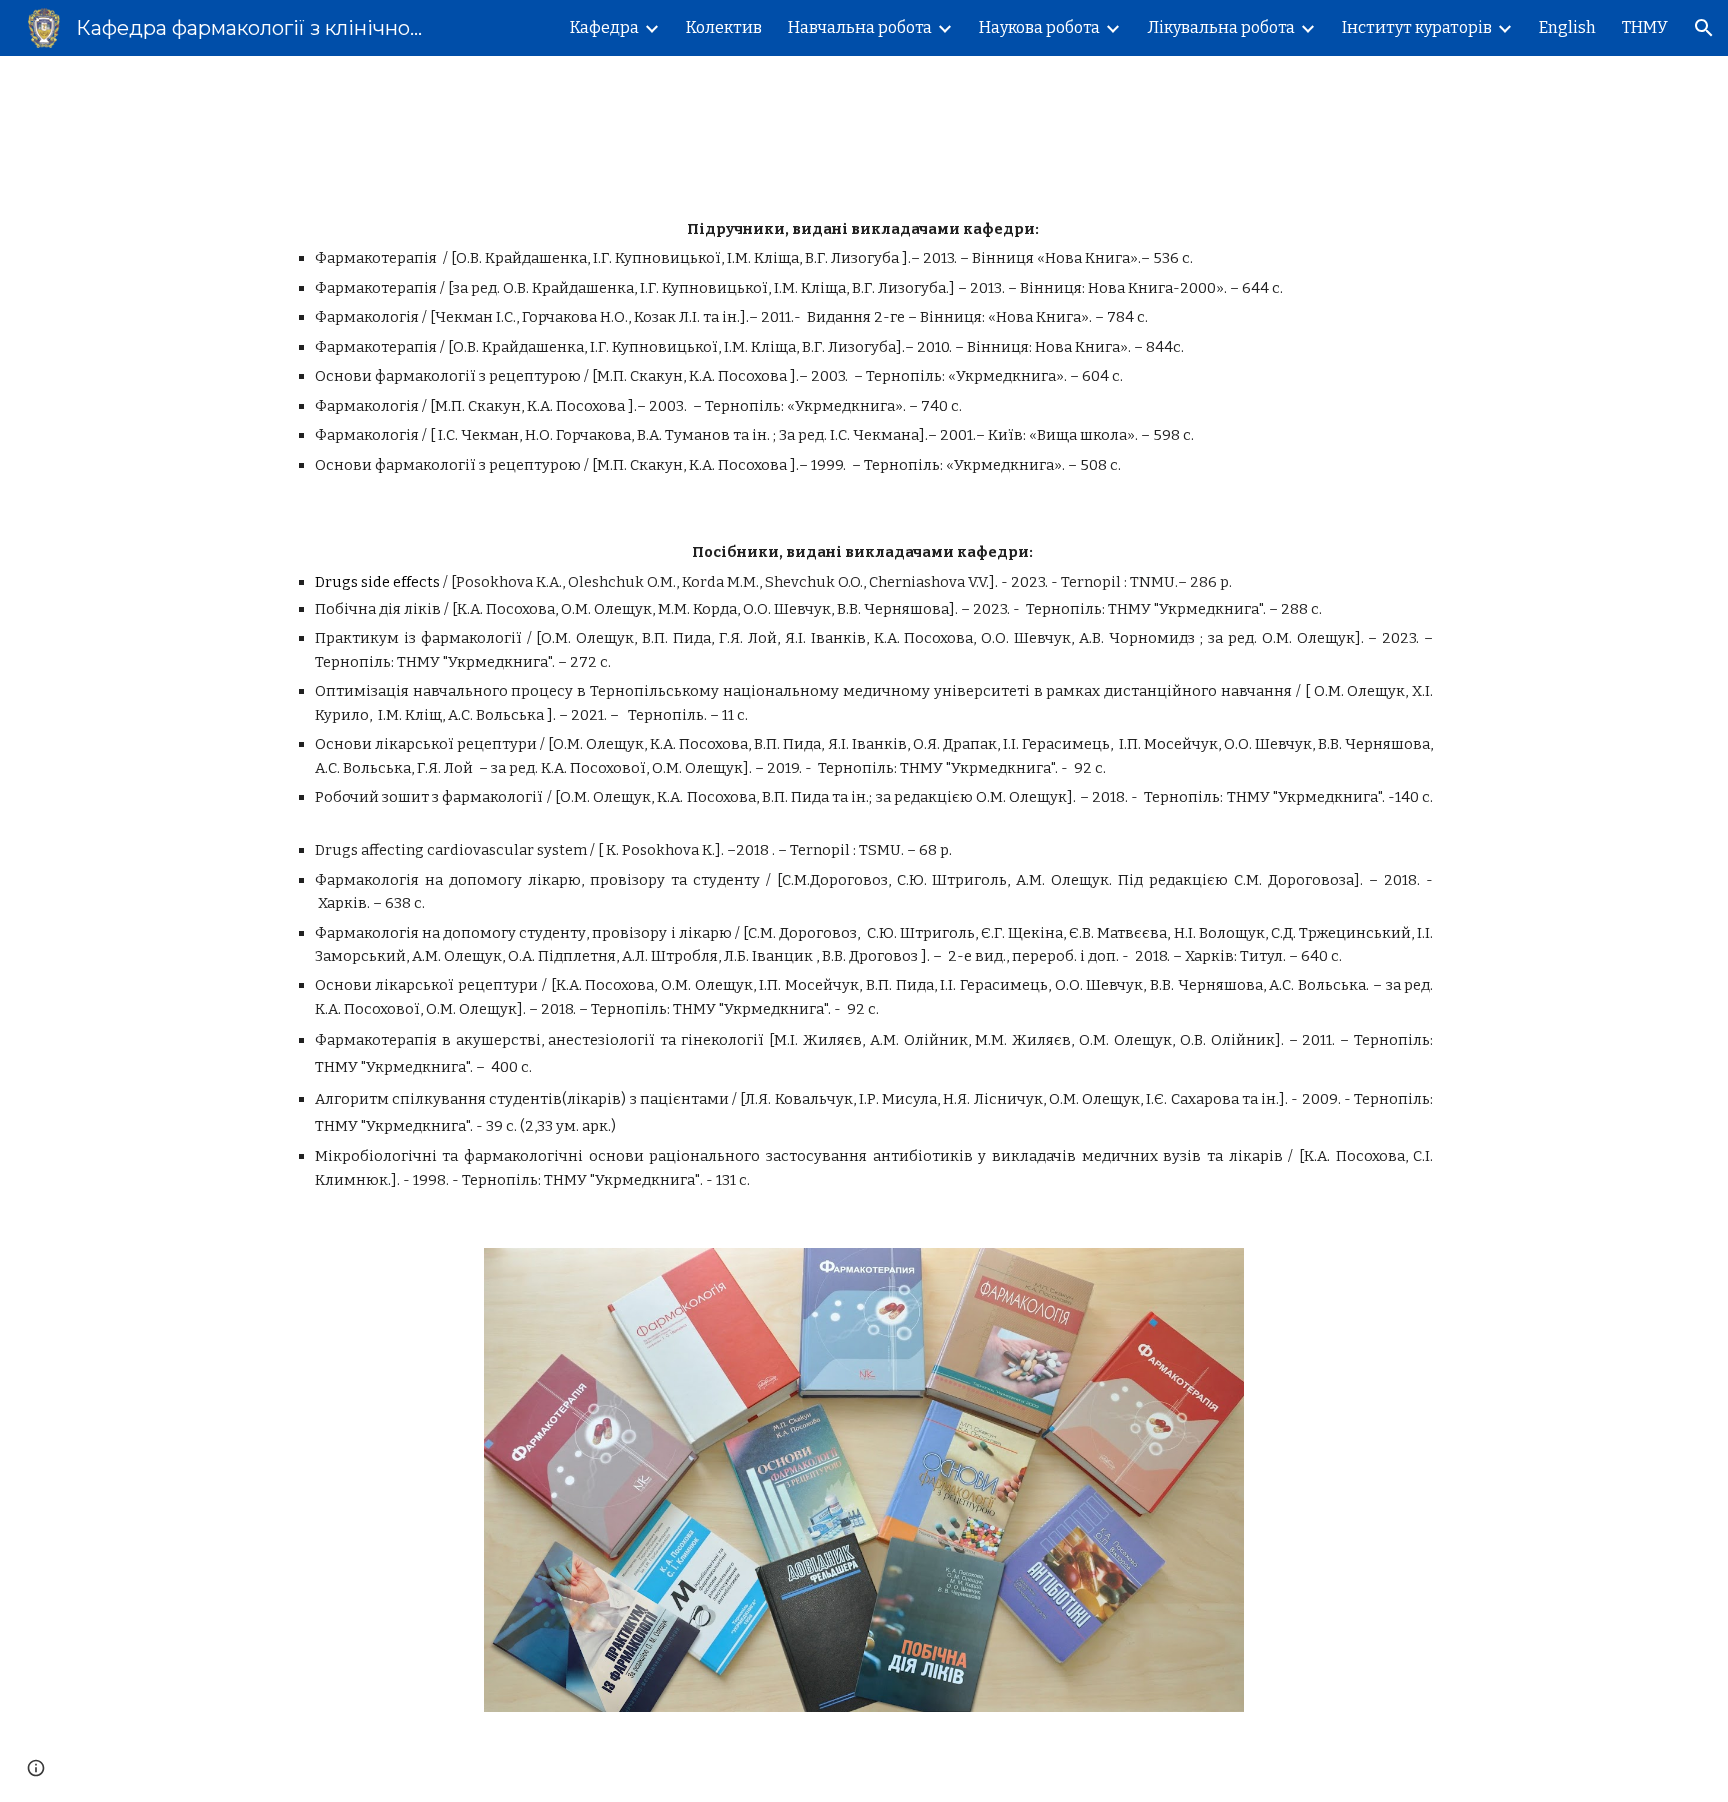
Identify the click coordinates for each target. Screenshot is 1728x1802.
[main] (864, 347)
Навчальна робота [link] (860, 27)
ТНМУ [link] (1645, 27)
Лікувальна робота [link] (1221, 27)
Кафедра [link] (604, 27)
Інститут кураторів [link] (1417, 27)
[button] (1704, 28)
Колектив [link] (724, 27)
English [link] (1567, 27)
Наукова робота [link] (1039, 27)
